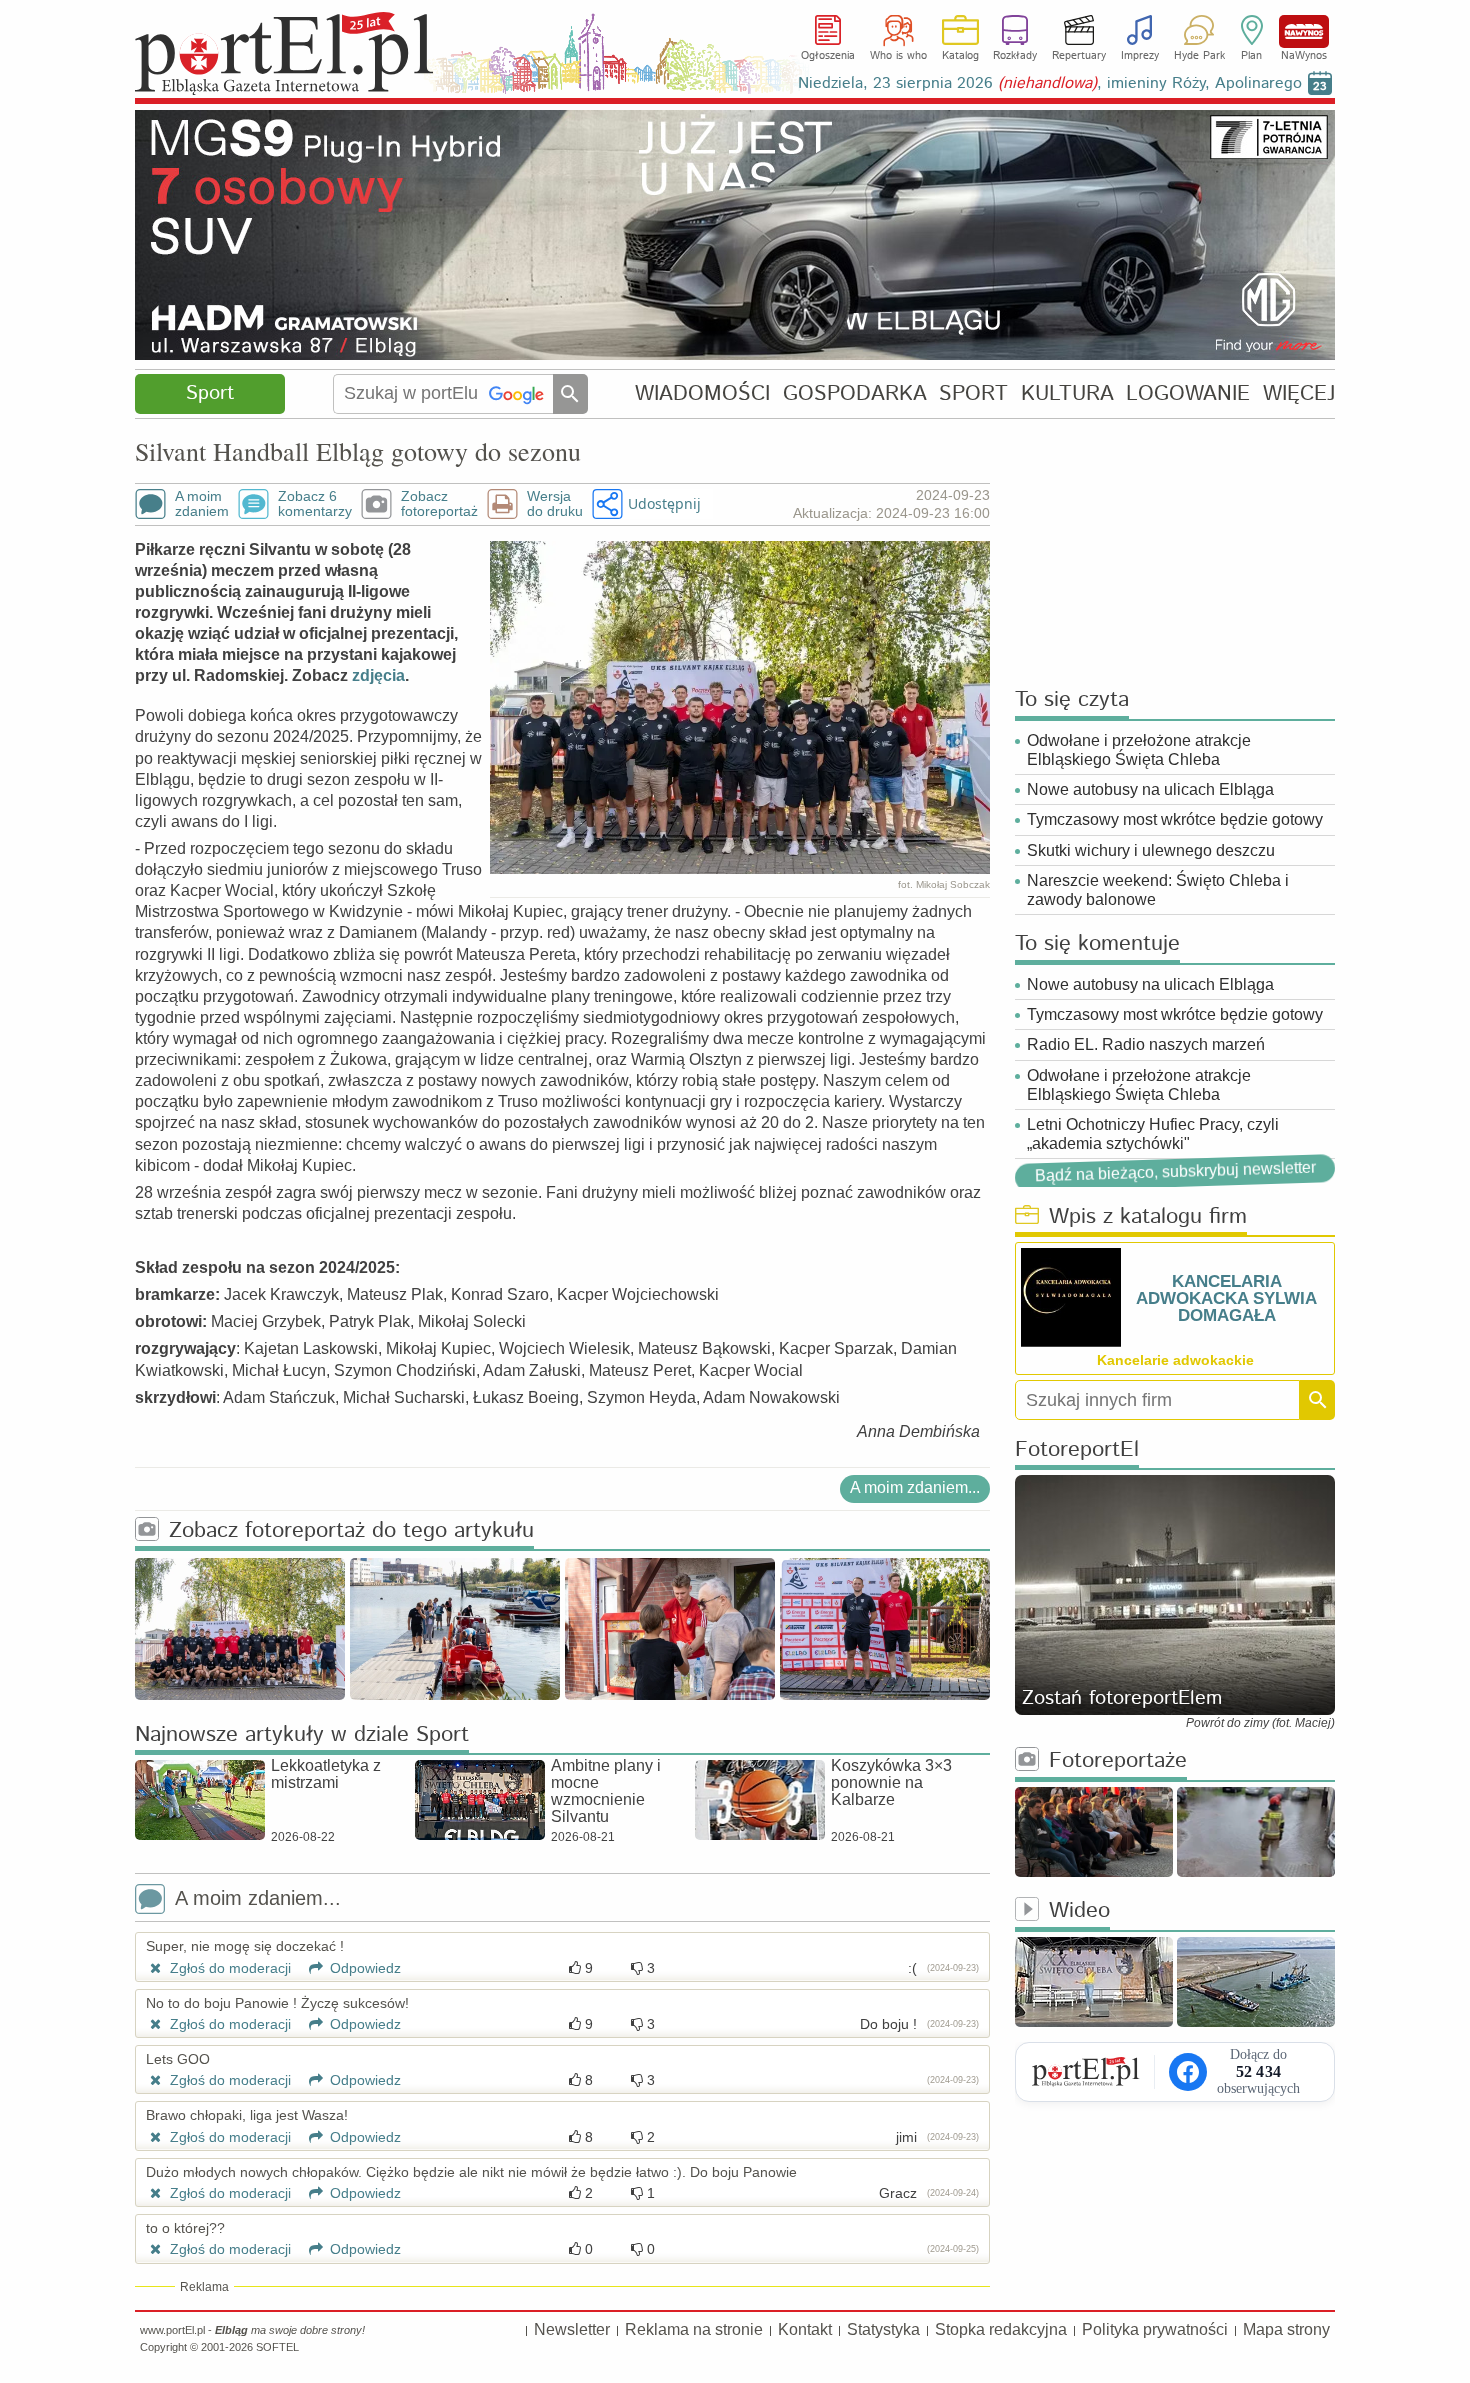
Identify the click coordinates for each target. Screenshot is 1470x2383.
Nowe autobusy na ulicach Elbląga (1150, 789)
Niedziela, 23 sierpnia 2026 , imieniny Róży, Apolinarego (1050, 83)
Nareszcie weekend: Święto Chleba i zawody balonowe (1158, 890)
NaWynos (1304, 31)
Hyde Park (1199, 56)
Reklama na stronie (694, 2329)
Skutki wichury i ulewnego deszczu (1151, 850)
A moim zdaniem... (915, 1487)
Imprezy (1140, 56)
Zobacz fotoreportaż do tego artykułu (351, 1531)
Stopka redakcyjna (1001, 2329)
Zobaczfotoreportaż (439, 504)
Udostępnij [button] (664, 503)
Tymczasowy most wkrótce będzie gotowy (1175, 819)
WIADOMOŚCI (702, 393)
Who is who (898, 56)
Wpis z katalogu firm (1148, 1217)
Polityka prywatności (1155, 2329)
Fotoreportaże (1118, 1761)
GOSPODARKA (855, 393)
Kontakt (805, 2329)
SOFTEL (277, 2347)
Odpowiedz (363, 1968)
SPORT (973, 393)
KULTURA (1067, 393)
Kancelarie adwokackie (1175, 1360)
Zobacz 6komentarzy (315, 504)
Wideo (1079, 1911)
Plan (1251, 56)
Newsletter (572, 2329)
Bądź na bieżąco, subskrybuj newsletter (1174, 1172)
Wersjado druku (555, 504)
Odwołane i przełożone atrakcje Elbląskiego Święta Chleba (1139, 750)
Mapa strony (1286, 2329)
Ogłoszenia (828, 56)
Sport (210, 393)
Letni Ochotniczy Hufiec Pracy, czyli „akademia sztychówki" (1153, 1134)
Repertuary (1079, 56)
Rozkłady (1015, 56)
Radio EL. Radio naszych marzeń (1146, 1044)
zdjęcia (378, 675)
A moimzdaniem (202, 504)
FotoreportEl (1077, 1450)
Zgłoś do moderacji (228, 1968)
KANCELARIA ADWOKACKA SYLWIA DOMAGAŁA (1226, 1298)
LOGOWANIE (1188, 393)
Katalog (960, 56)
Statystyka (883, 2329)
